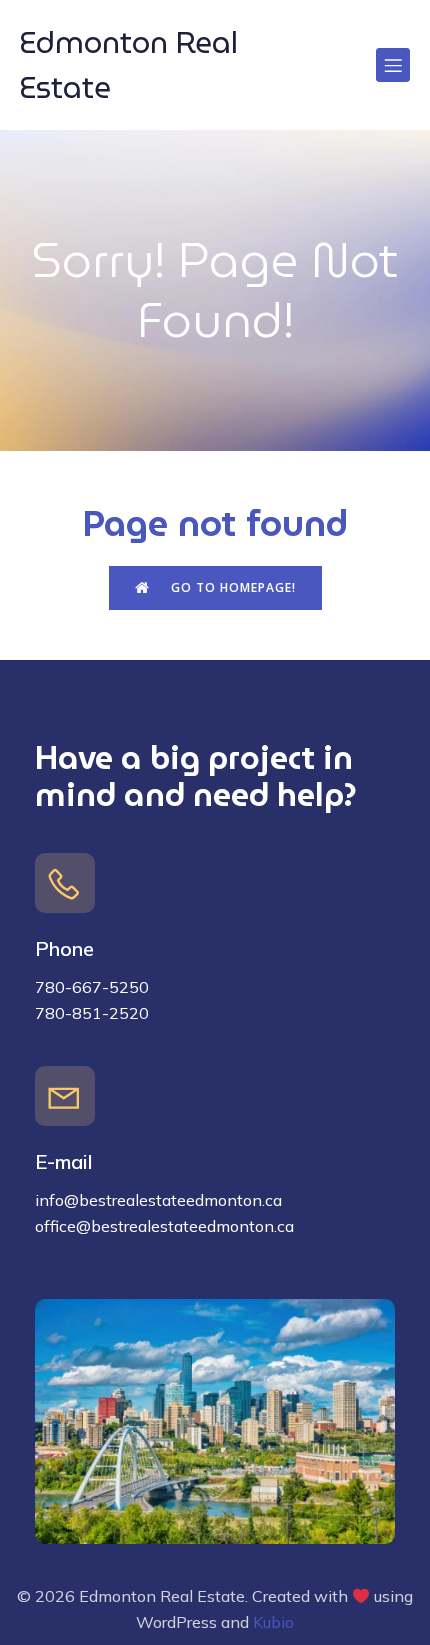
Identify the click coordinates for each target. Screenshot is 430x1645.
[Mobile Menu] (393, 65)
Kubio (273, 1622)
